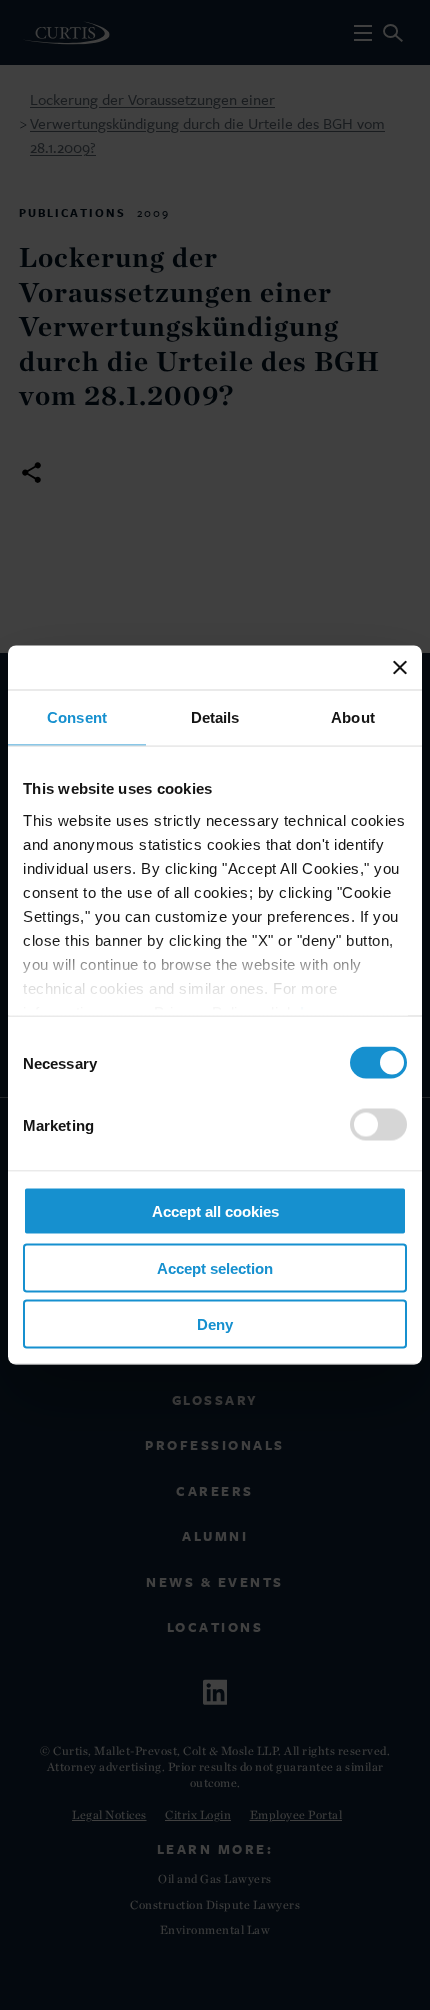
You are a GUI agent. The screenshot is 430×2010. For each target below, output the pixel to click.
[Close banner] (400, 668)
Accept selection (215, 1267)
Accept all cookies (215, 1211)
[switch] (378, 1125)
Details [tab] (215, 717)
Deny (215, 1324)
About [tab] (353, 717)
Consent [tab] (77, 717)
